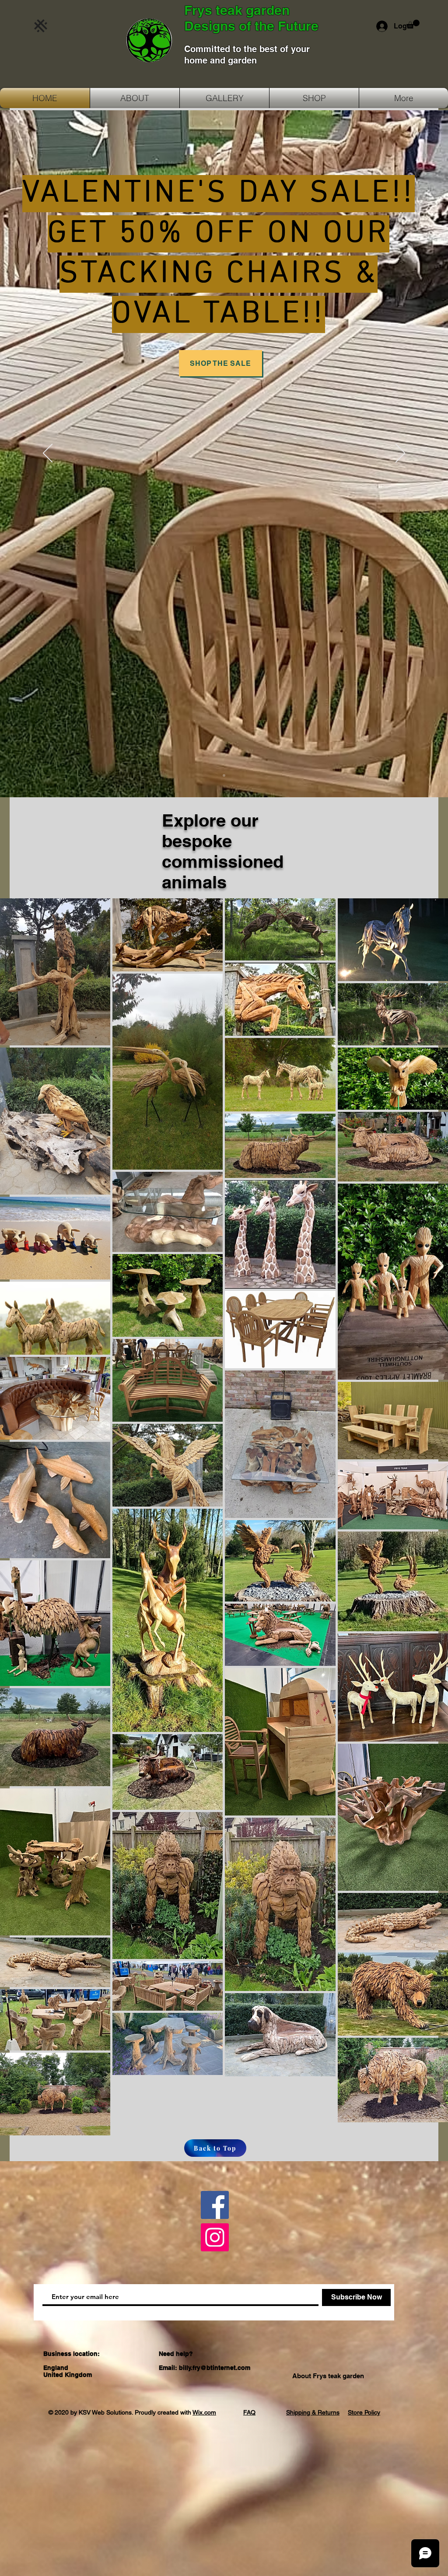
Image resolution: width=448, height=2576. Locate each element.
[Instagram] (215, 2237)
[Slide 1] (224, 775)
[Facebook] (215, 2205)
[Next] (400, 454)
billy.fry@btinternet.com (215, 2368)
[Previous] (48, 454)
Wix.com (204, 2412)
